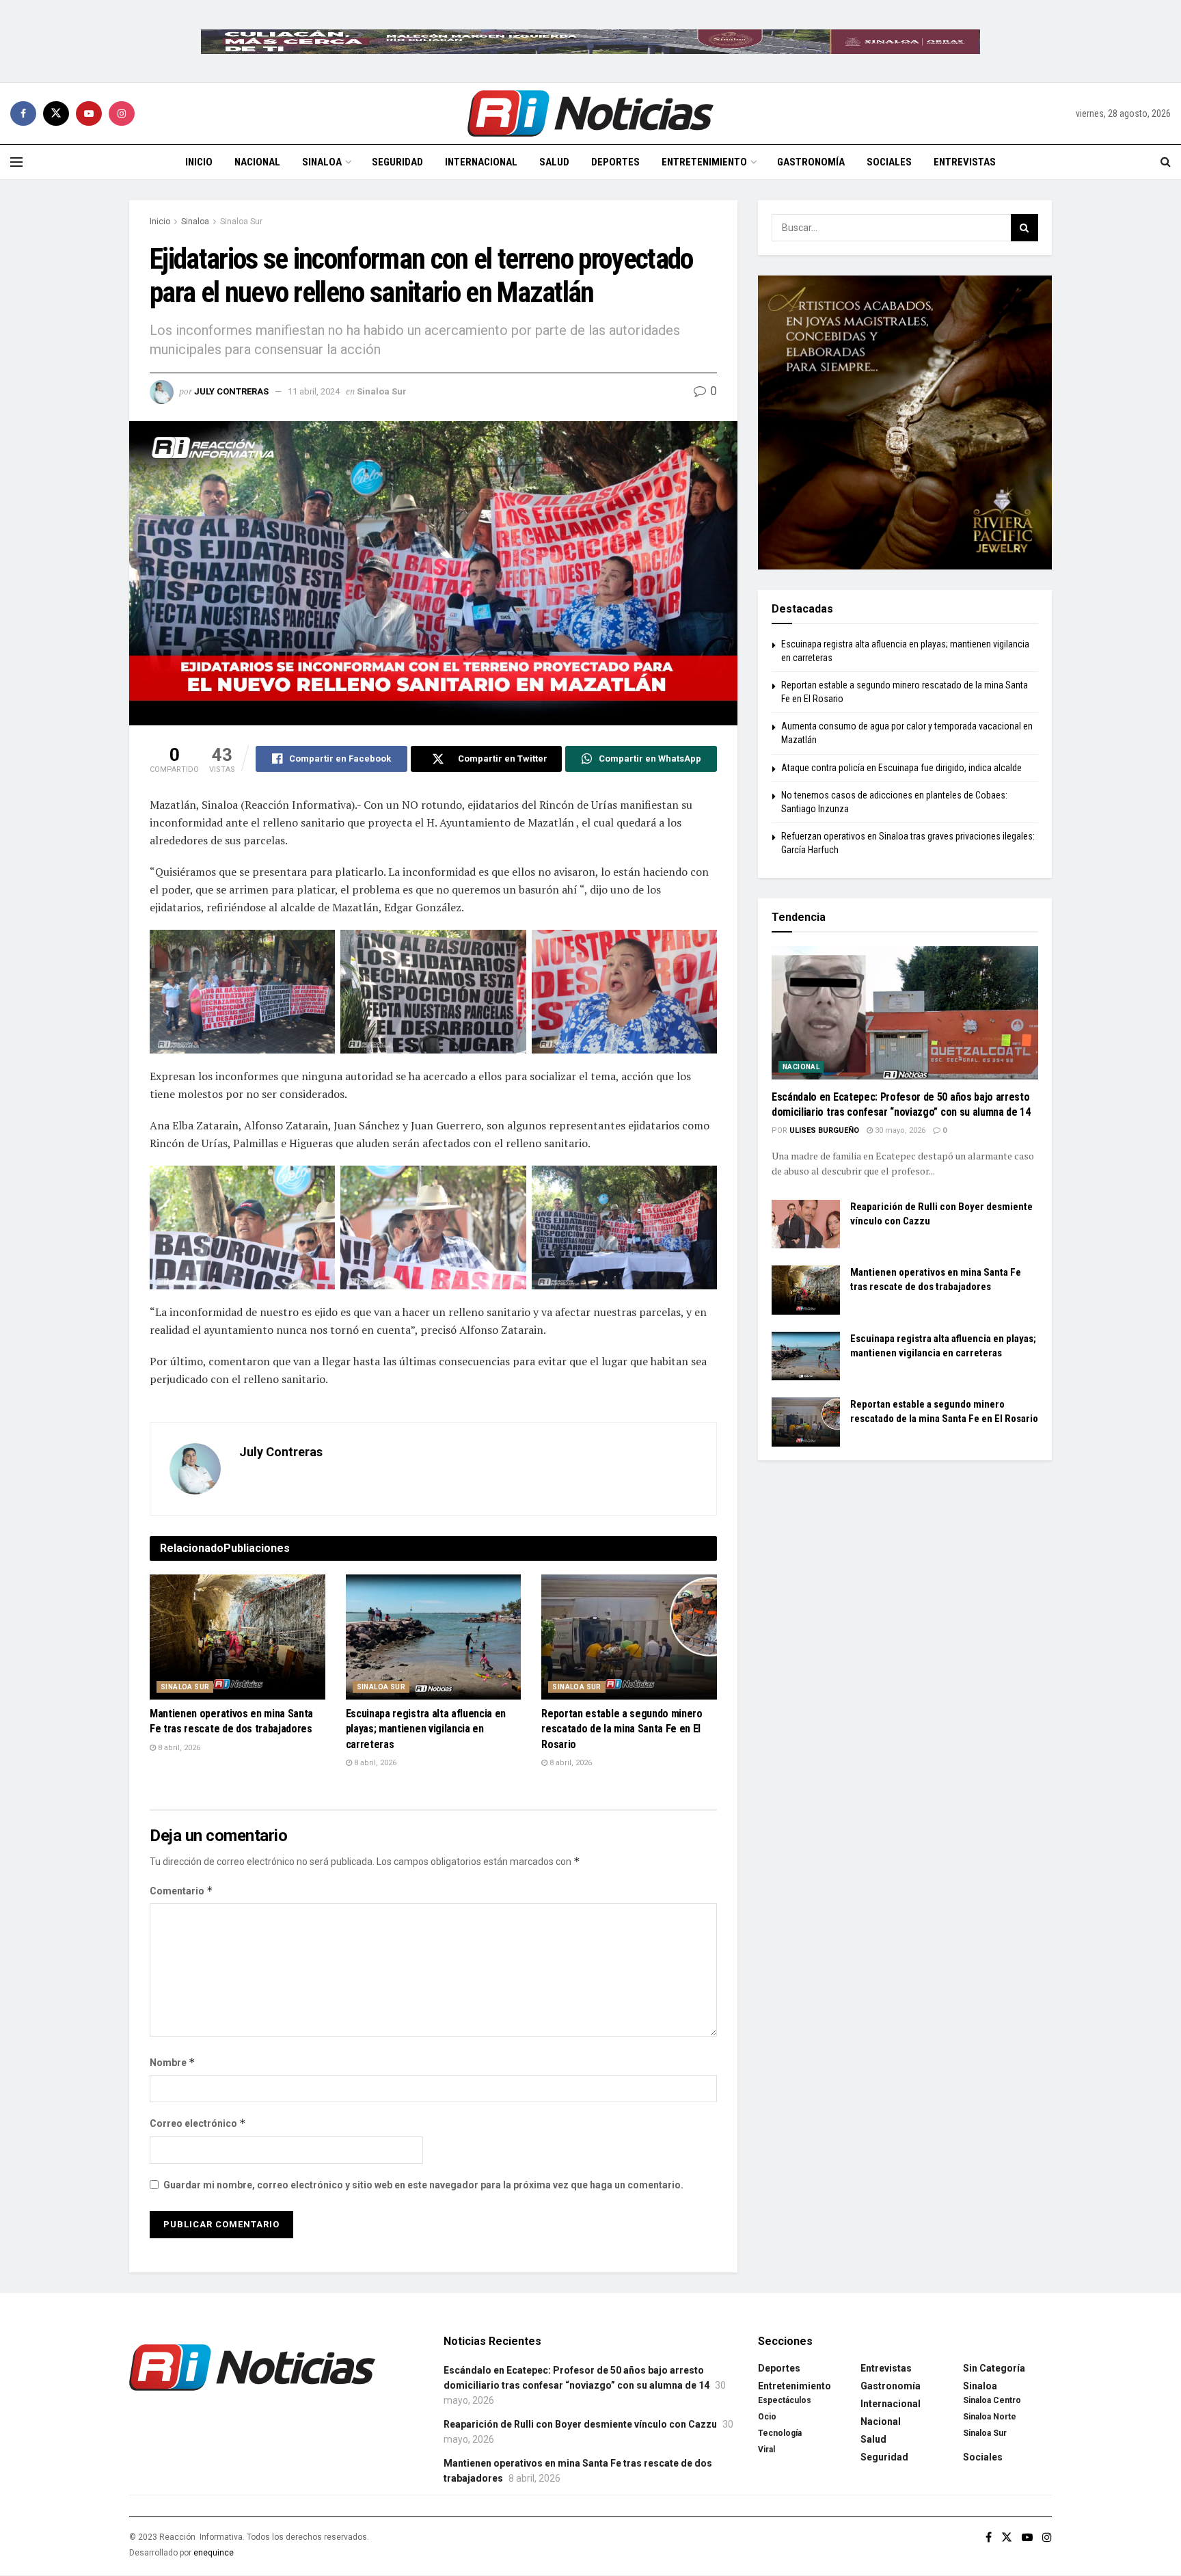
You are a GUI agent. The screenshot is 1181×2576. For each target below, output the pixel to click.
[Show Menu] (16, 162)
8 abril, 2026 (178, 1748)
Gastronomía (811, 162)
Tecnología (780, 2433)
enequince (214, 2553)
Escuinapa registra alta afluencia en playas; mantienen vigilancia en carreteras (426, 1729)
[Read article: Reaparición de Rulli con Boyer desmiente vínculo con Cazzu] (806, 1224)
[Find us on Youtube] (89, 113)
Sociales (889, 162)
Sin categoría (994, 2368)
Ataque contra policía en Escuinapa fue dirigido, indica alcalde (901, 768)
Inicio (199, 162)
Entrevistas (965, 162)
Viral (766, 2450)
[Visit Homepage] (590, 113)
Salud (554, 162)
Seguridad (397, 162)
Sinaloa (322, 162)
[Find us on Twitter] (56, 113)
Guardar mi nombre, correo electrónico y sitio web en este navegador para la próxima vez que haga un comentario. (423, 2185)
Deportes (615, 162)
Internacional (481, 162)
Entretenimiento (704, 162)
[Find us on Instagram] (122, 113)
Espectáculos (785, 2400)
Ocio (767, 2417)
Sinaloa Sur (241, 222)
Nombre (173, 2062)
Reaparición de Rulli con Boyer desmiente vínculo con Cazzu (580, 2424)
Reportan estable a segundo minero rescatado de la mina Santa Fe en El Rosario (622, 1729)
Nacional (257, 162)
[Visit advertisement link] (590, 41)
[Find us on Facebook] (23, 113)
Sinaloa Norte (990, 2417)
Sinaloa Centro (992, 2400)
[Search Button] (1166, 162)
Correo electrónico (198, 2123)
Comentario (181, 1891)
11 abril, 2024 (314, 391)
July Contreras (231, 391)
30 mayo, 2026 (899, 1130)
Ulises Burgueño (824, 1130)
